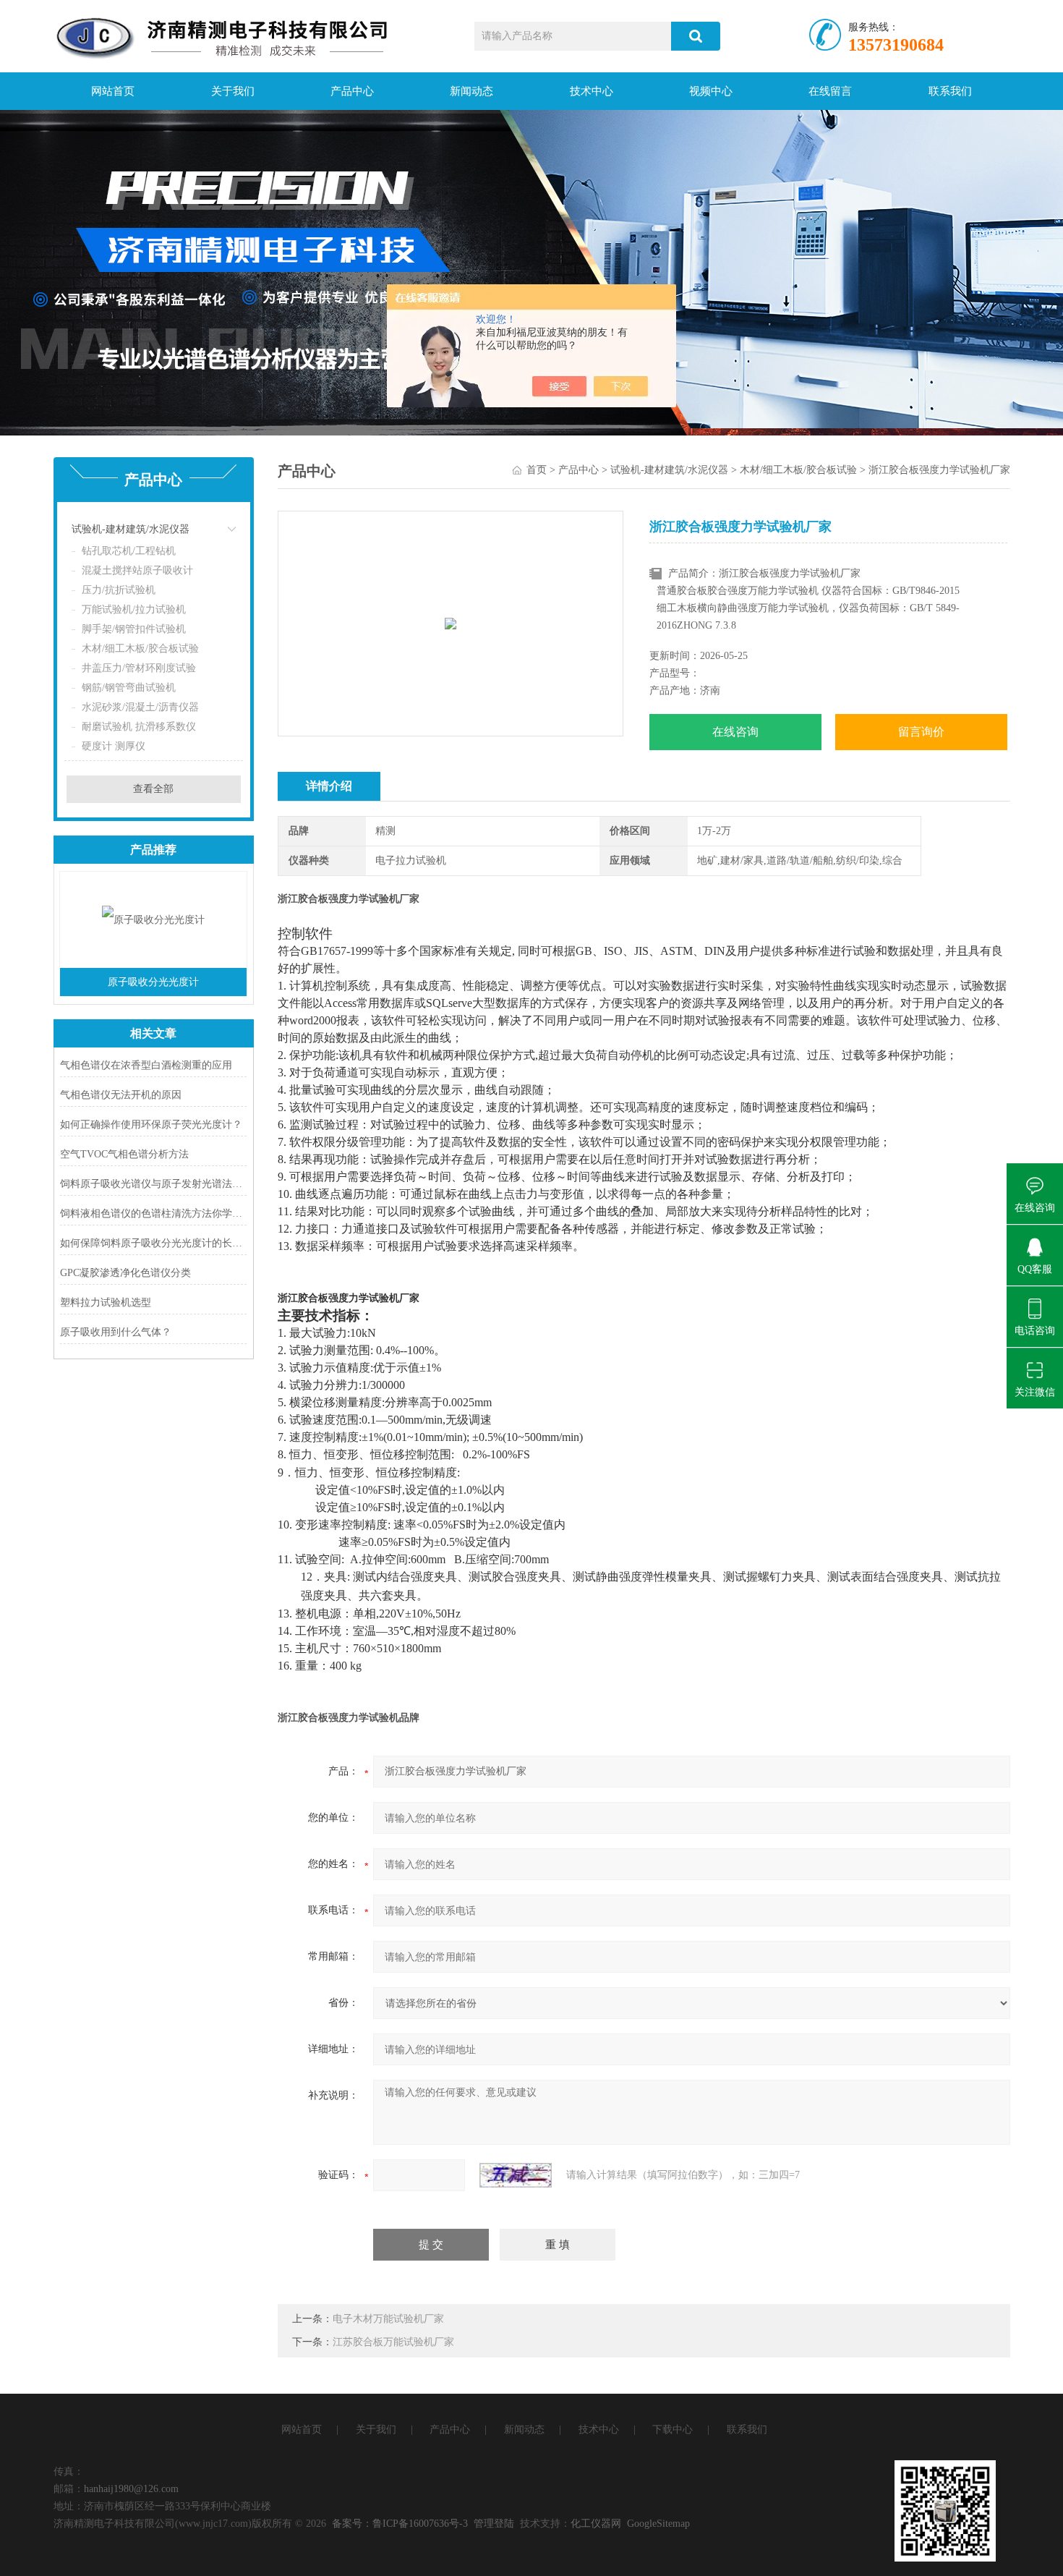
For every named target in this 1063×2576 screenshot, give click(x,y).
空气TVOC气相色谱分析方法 (124, 1154)
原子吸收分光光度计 (153, 982)
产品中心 (352, 91)
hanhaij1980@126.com (131, 2489)
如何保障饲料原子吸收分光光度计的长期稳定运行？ (154, 1243)
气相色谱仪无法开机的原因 (121, 1095)
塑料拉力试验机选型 (106, 1302)
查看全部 (153, 789)
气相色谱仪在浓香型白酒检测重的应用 (146, 1065)
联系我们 (950, 91)
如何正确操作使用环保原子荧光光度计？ (151, 1125)
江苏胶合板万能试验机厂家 (393, 2342)
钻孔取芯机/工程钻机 (129, 551)
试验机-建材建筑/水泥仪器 (131, 529)
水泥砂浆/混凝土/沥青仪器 (140, 707)
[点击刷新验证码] (516, 2175)
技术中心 (592, 91)
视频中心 (711, 91)
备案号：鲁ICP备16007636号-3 (400, 2524)
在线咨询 (735, 732)
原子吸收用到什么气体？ (116, 1332)
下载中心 (673, 2430)
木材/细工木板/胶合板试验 (140, 649)
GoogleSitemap (658, 2524)
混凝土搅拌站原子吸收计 (137, 570)
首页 (537, 470)
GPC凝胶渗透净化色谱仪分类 (125, 1273)
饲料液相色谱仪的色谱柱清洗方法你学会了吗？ (154, 1213)
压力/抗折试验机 (119, 590)
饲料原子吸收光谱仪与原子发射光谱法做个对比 (154, 1184)
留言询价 (921, 732)
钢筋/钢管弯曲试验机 (129, 688)
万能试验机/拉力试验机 (134, 609)
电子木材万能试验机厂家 (388, 2319)
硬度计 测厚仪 (114, 746)
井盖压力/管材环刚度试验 (139, 668)
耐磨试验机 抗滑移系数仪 (139, 727)
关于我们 (233, 91)
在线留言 (830, 91)
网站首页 (113, 91)
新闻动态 (471, 91)
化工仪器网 (596, 2524)
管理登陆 (494, 2524)
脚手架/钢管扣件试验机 (134, 629)
